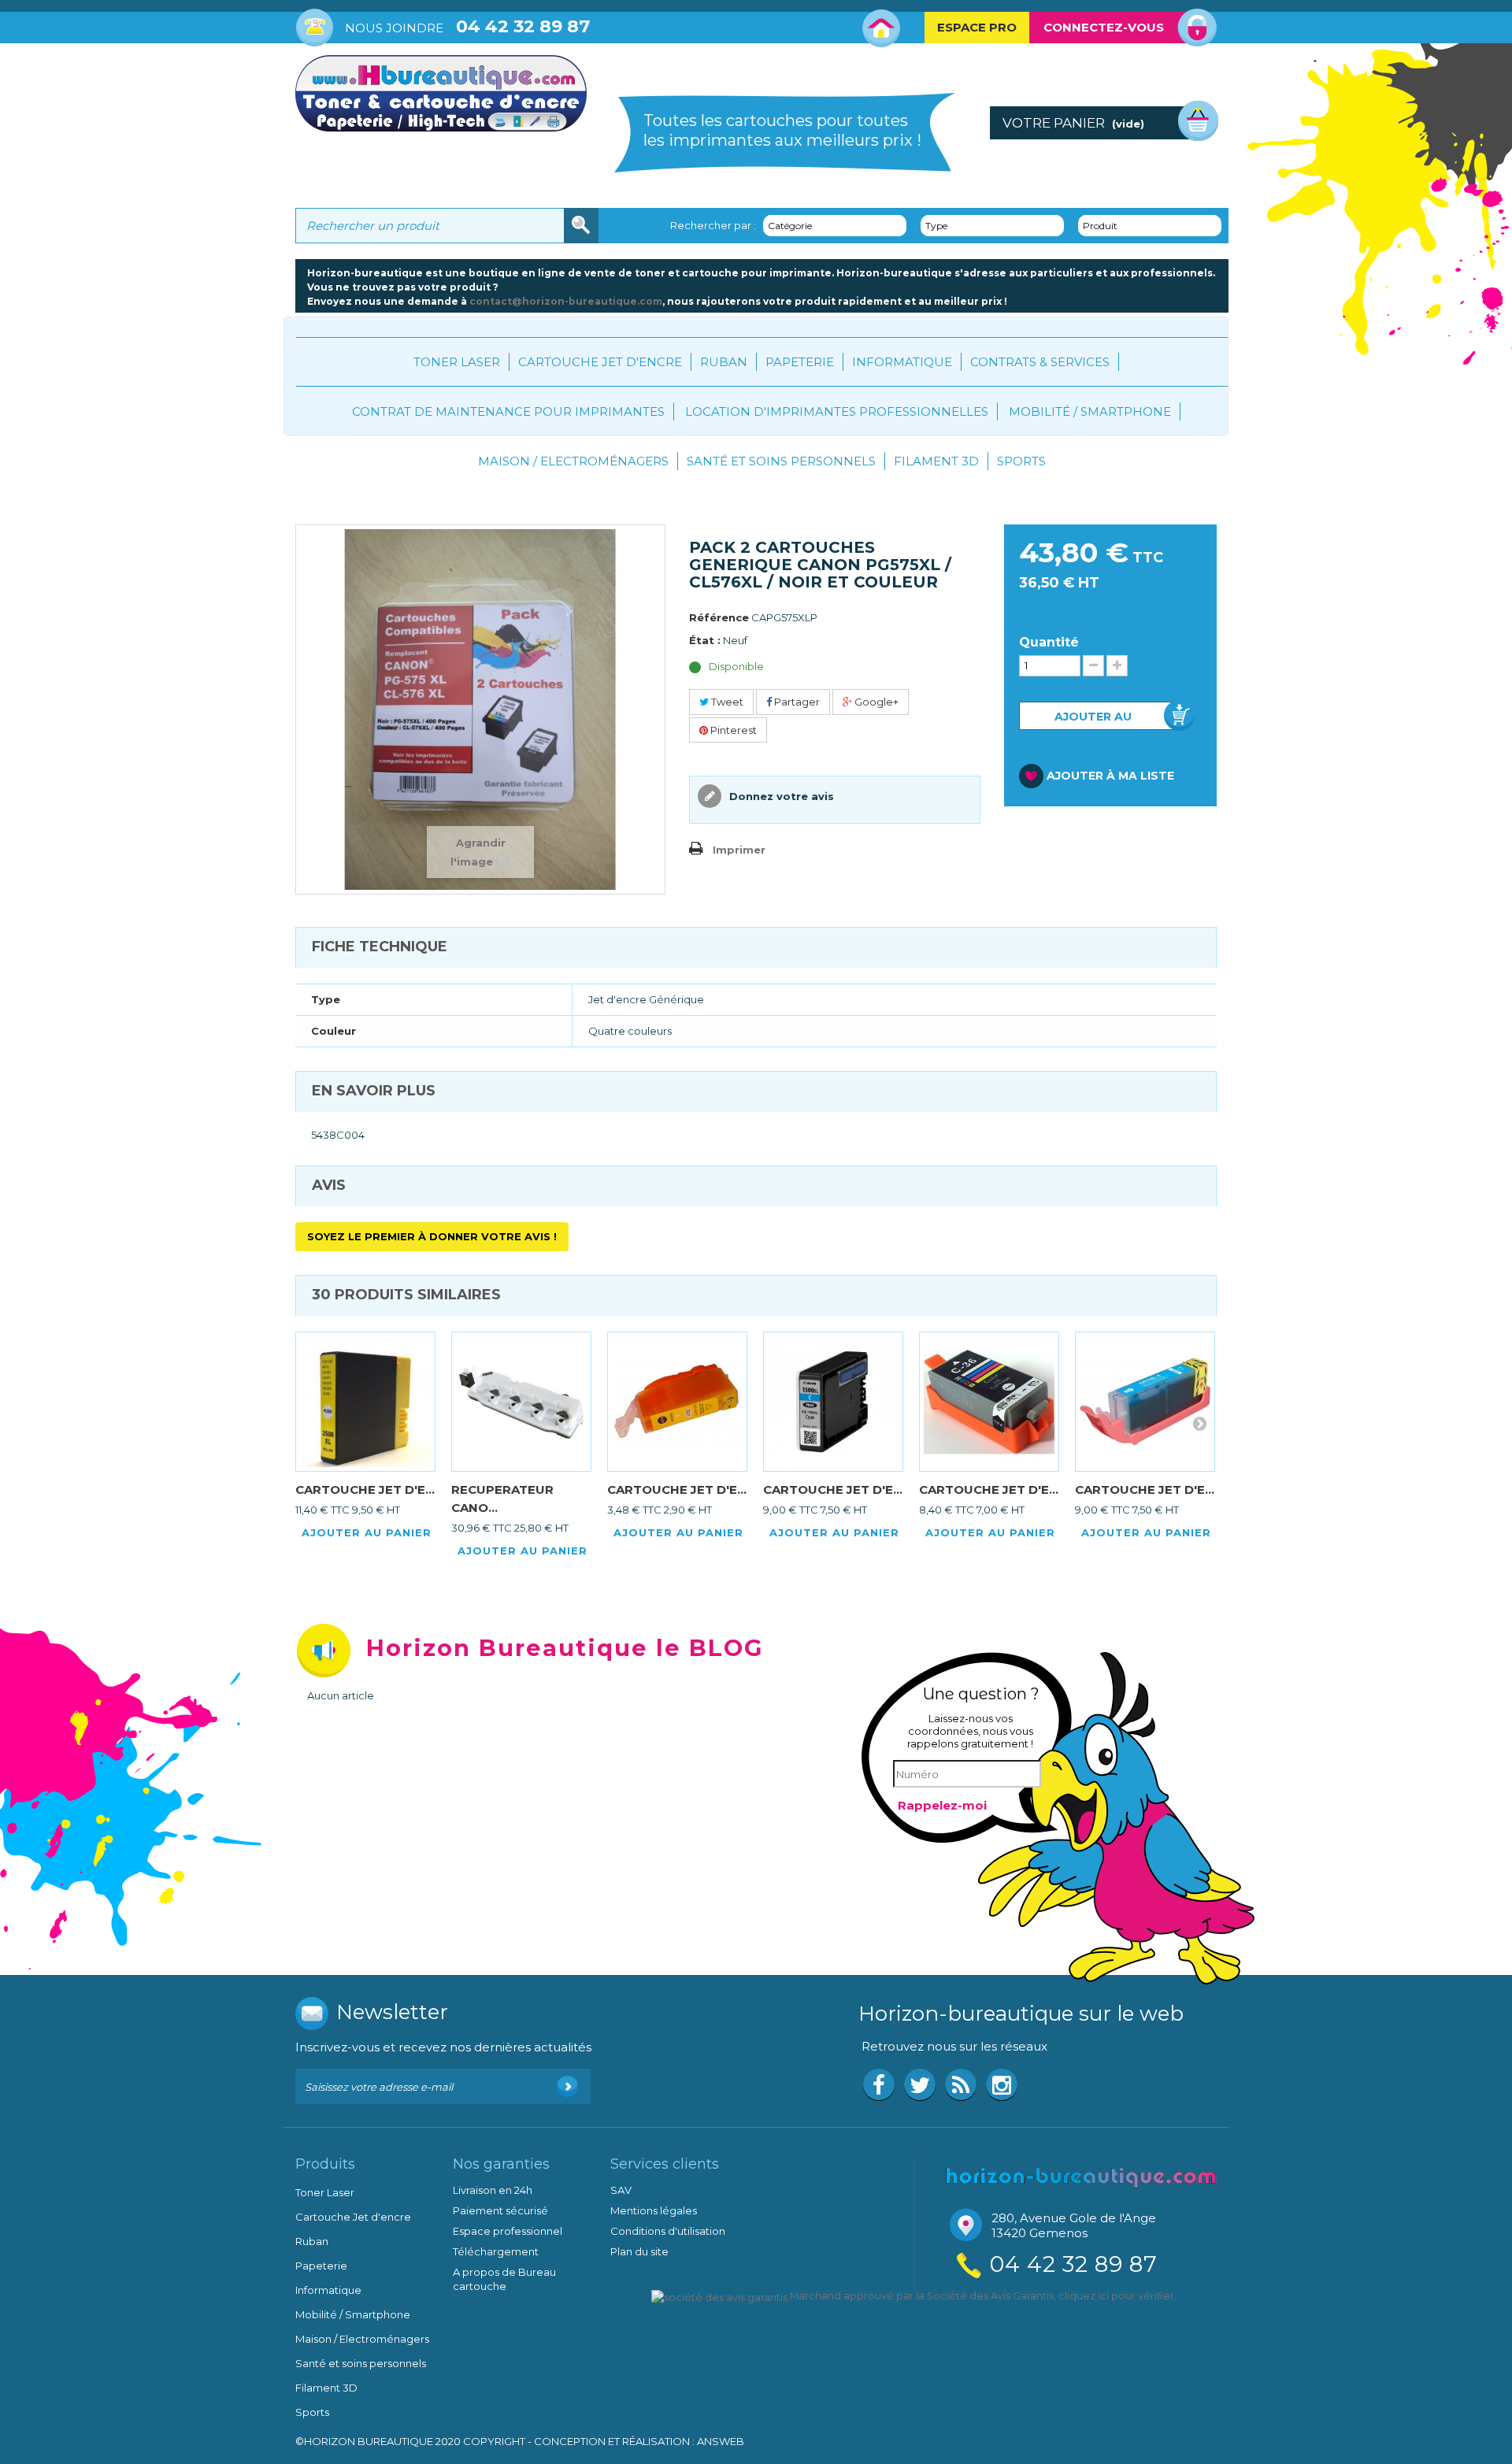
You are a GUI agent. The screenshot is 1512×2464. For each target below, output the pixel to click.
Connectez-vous (1104, 27)
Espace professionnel (508, 2231)
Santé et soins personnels (781, 461)
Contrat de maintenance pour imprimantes (508, 411)
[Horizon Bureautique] (1081, 2176)
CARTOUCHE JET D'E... (365, 1490)
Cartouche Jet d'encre (600, 362)
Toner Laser (457, 362)
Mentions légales (654, 2210)
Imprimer (739, 850)
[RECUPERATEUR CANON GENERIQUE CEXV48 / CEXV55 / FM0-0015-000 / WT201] (521, 1402)
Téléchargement (496, 2251)
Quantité (1049, 643)
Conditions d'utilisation (668, 2231)
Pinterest (732, 730)
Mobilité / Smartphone (1090, 411)
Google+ (875, 702)
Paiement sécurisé (500, 2210)
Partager (796, 702)
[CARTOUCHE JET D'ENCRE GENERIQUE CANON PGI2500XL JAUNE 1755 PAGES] (365, 1402)
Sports (1021, 461)
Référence (719, 617)
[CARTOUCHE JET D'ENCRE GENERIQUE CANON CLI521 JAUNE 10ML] (677, 1402)
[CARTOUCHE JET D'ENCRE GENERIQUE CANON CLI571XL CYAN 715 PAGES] (1145, 1402)
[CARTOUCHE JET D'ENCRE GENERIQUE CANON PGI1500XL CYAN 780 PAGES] (833, 1402)
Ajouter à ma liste (1110, 776)
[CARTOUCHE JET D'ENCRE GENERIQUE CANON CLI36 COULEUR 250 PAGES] (989, 1402)
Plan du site (639, 2251)
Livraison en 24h (493, 2190)
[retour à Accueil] (311, 468)
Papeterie (800, 362)
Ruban (724, 362)
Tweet (726, 702)
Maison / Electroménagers (573, 461)
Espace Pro (977, 27)
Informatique (902, 362)
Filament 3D (936, 461)
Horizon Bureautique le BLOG (565, 1648)
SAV (621, 2190)
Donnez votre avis (780, 796)
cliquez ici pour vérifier (1116, 2296)
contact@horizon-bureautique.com (566, 301)
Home (882, 28)
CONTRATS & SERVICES (1040, 362)
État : (705, 640)
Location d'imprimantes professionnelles (837, 411)
